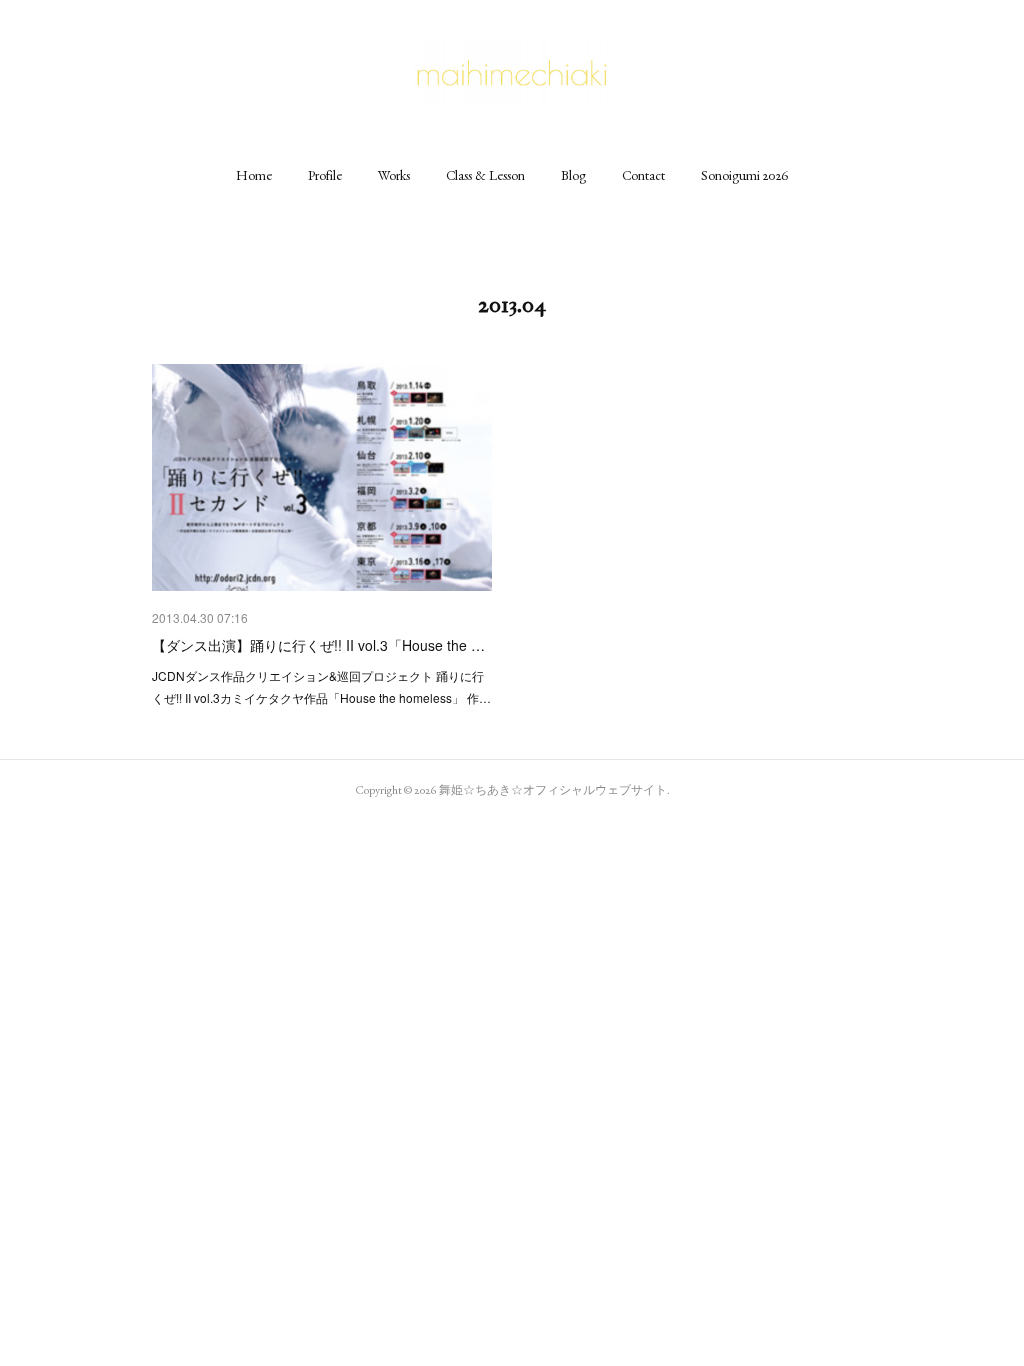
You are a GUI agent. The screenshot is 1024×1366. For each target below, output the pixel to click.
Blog (573, 175)
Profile (325, 175)
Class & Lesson (485, 175)
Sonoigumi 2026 (745, 175)
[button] (254, 175)
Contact (643, 175)
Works (394, 175)
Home (254, 175)
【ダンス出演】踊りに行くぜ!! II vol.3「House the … (318, 645)
